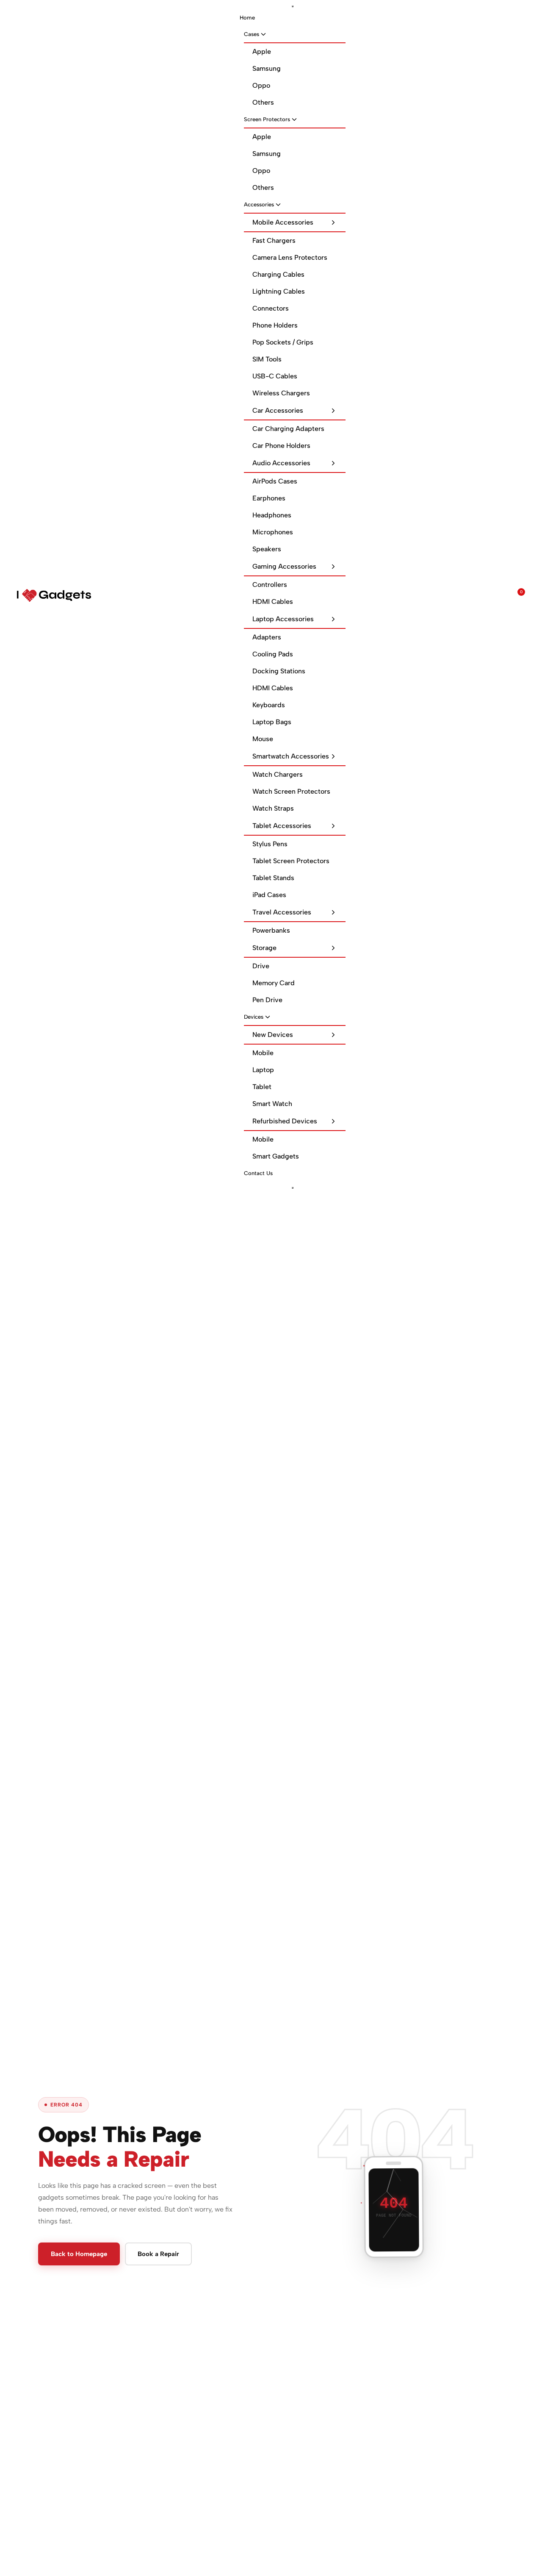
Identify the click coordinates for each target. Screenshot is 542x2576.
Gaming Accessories (284, 566)
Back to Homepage (79, 2254)
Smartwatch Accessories (291, 756)
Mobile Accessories (283, 222)
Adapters (267, 637)
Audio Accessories (281, 463)
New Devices (273, 1035)
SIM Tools (267, 359)
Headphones (272, 515)
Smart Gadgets (276, 1156)
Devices (254, 1017)
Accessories (259, 204)
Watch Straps (273, 808)
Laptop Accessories (283, 619)
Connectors (271, 308)
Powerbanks (271, 930)
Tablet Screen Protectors (291, 861)
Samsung (267, 68)
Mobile (263, 1053)
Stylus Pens (270, 844)
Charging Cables (278, 274)
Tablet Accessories (282, 826)
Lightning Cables (279, 291)
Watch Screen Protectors (291, 791)
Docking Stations (279, 671)
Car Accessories (278, 410)
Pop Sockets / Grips (283, 342)
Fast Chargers (274, 240)
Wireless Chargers (281, 393)
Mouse (263, 739)
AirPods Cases (275, 481)
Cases (252, 34)
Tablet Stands (273, 878)
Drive (261, 966)
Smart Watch (272, 1104)
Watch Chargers (278, 774)
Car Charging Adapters (288, 429)
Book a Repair (158, 2254)
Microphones (273, 532)
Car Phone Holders (281, 446)
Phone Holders (275, 325)
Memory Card (274, 983)
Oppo (261, 85)
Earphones (269, 498)
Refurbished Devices (285, 1121)
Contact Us (258, 1173)
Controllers (270, 585)
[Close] (293, 1188)
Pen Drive (267, 1000)
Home (247, 18)
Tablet (262, 1087)
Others (263, 102)
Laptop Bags (272, 722)
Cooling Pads (273, 654)
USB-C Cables (275, 376)
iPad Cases (269, 895)
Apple (262, 51)
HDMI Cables (273, 602)
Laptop (263, 1070)
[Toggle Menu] (293, 6)
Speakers (267, 549)
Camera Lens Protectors (290, 257)
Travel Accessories (282, 912)
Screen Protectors (267, 119)
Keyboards (269, 705)
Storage (264, 948)
